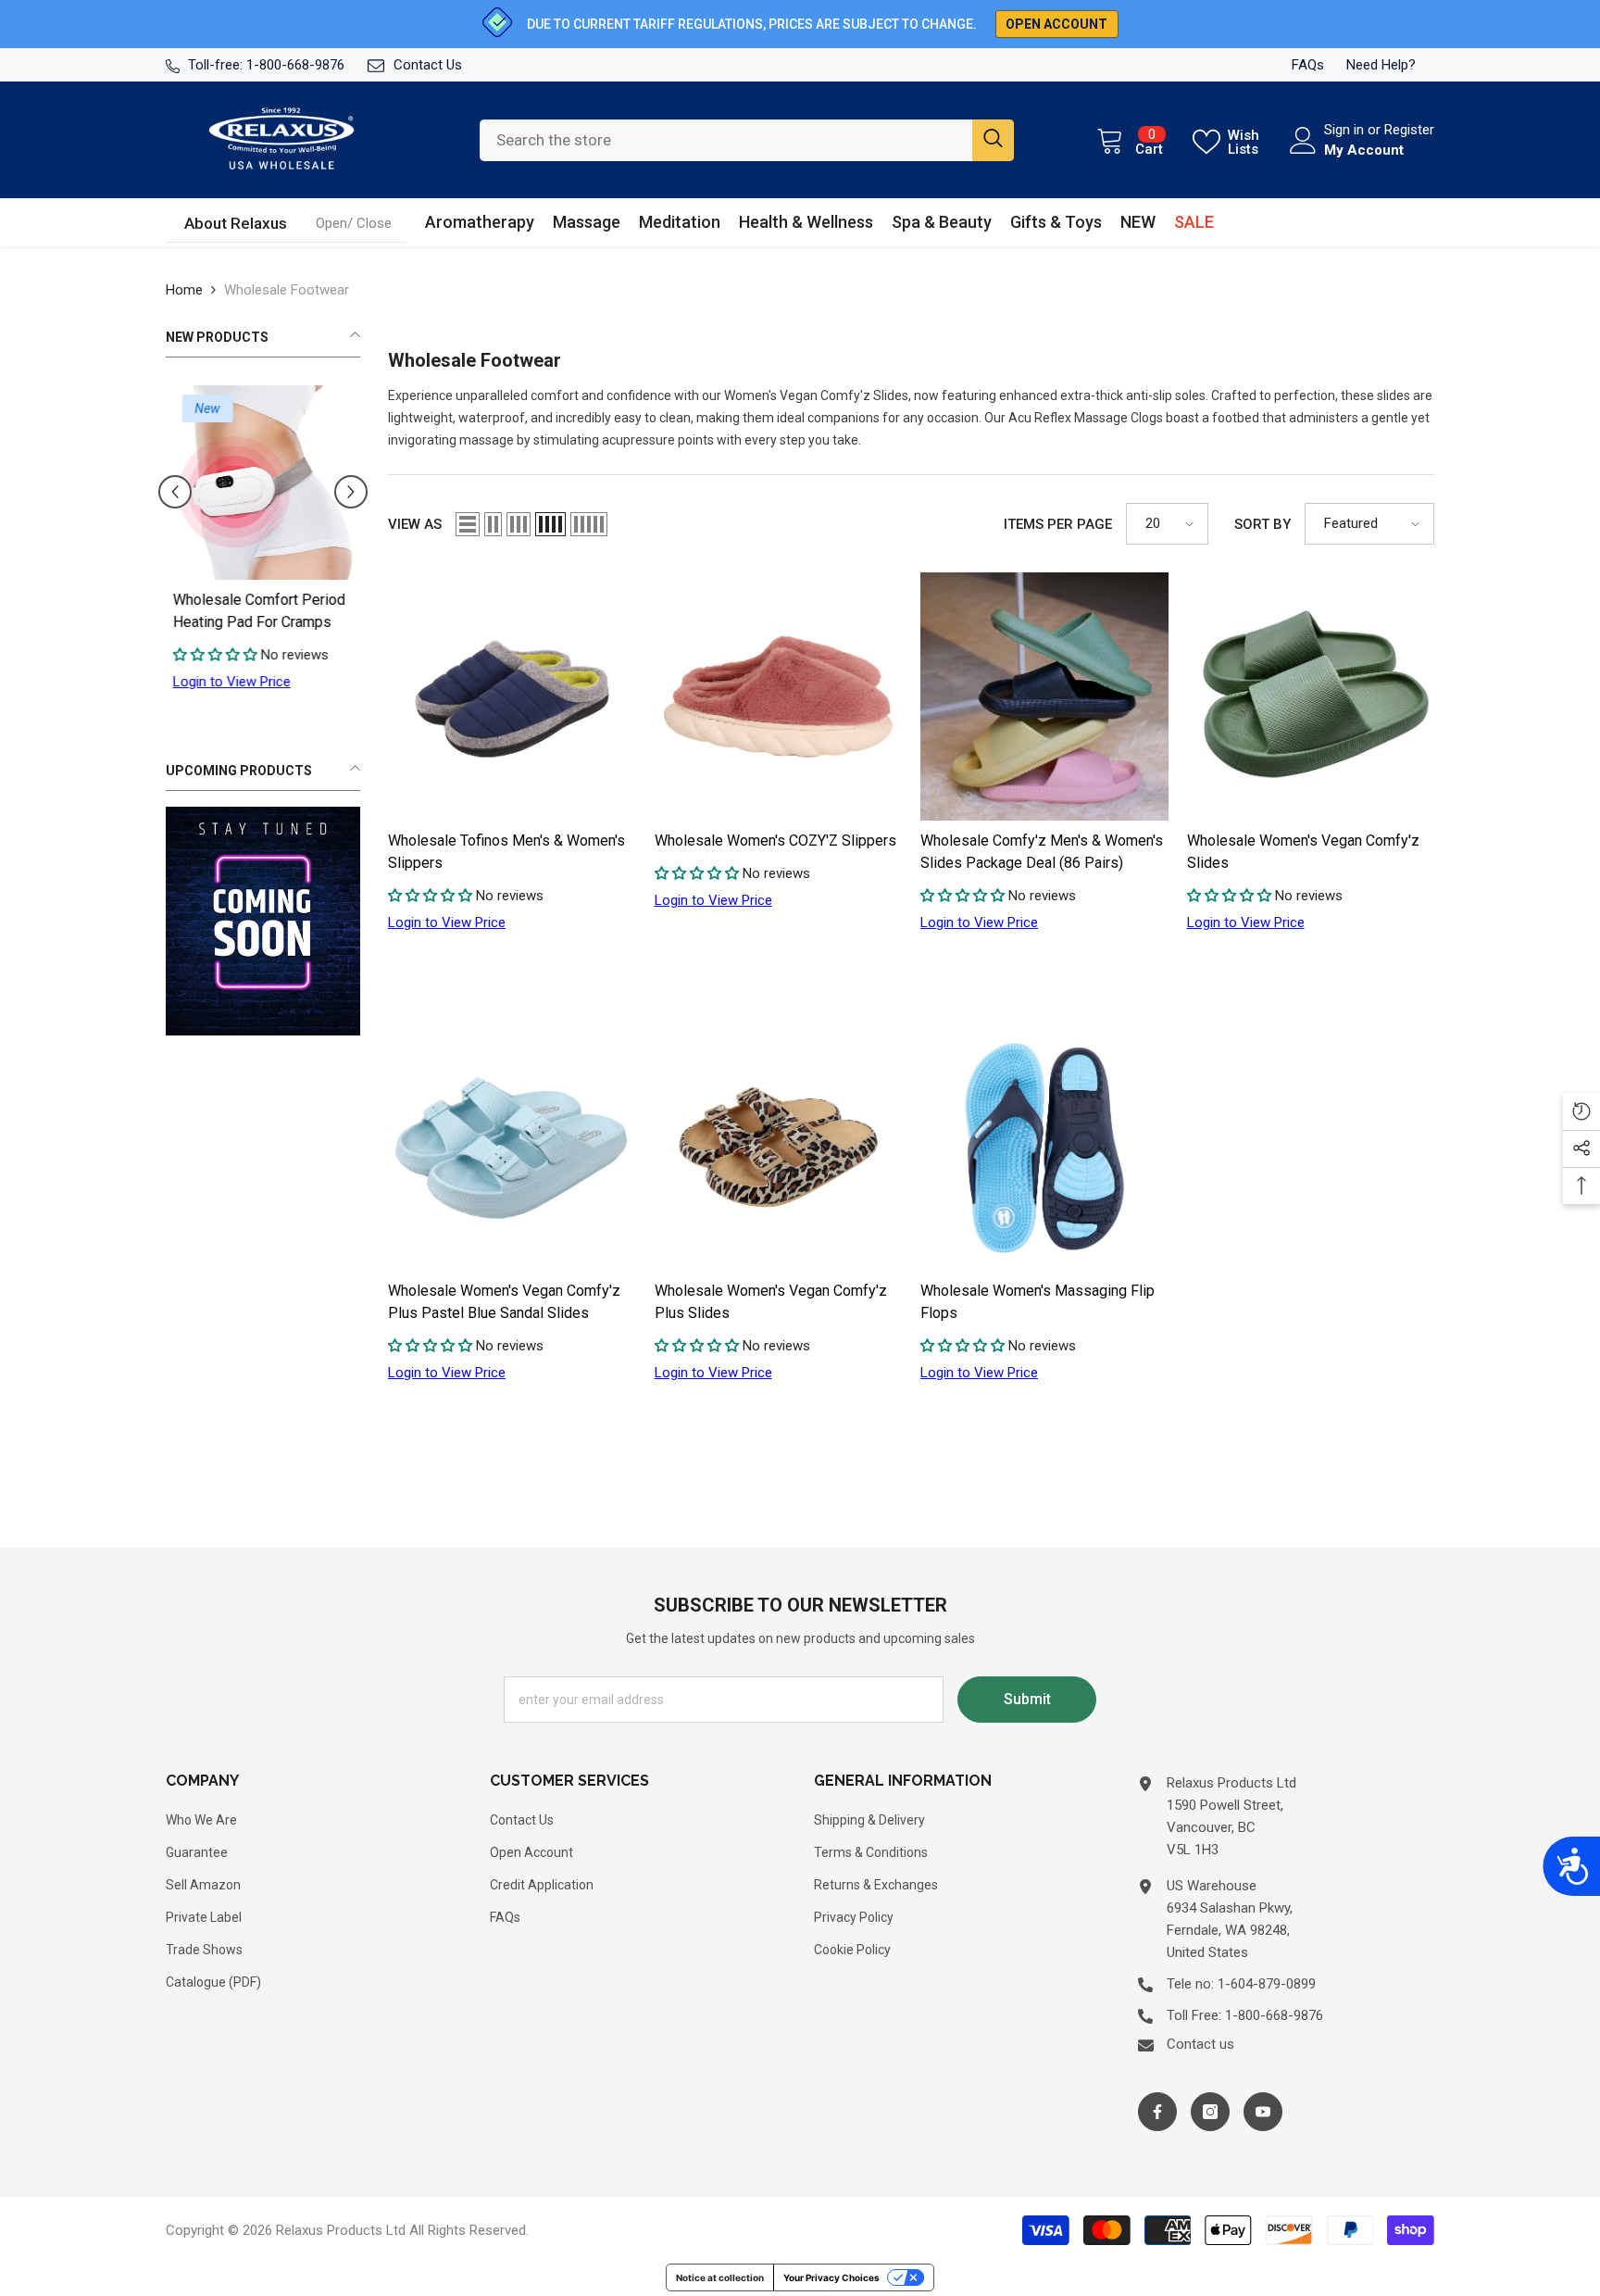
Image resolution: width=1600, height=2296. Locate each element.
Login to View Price (225, 682)
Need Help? (1381, 65)
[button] (468, 524)
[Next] (351, 492)
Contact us (1200, 2044)
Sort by (1262, 524)
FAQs (1308, 65)
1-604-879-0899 (1267, 1984)
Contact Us (428, 65)
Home (184, 290)
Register (1409, 130)
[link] (354, 223)
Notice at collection (720, 2277)
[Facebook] (1157, 2112)
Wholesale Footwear (287, 290)
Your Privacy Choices (831, 2277)
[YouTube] (1263, 2112)
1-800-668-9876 (295, 65)
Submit (1027, 1699)
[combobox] (726, 140)
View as (415, 524)
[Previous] (175, 492)
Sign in (1346, 130)
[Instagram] (1210, 2112)
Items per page (1058, 524)
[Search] (747, 140)
